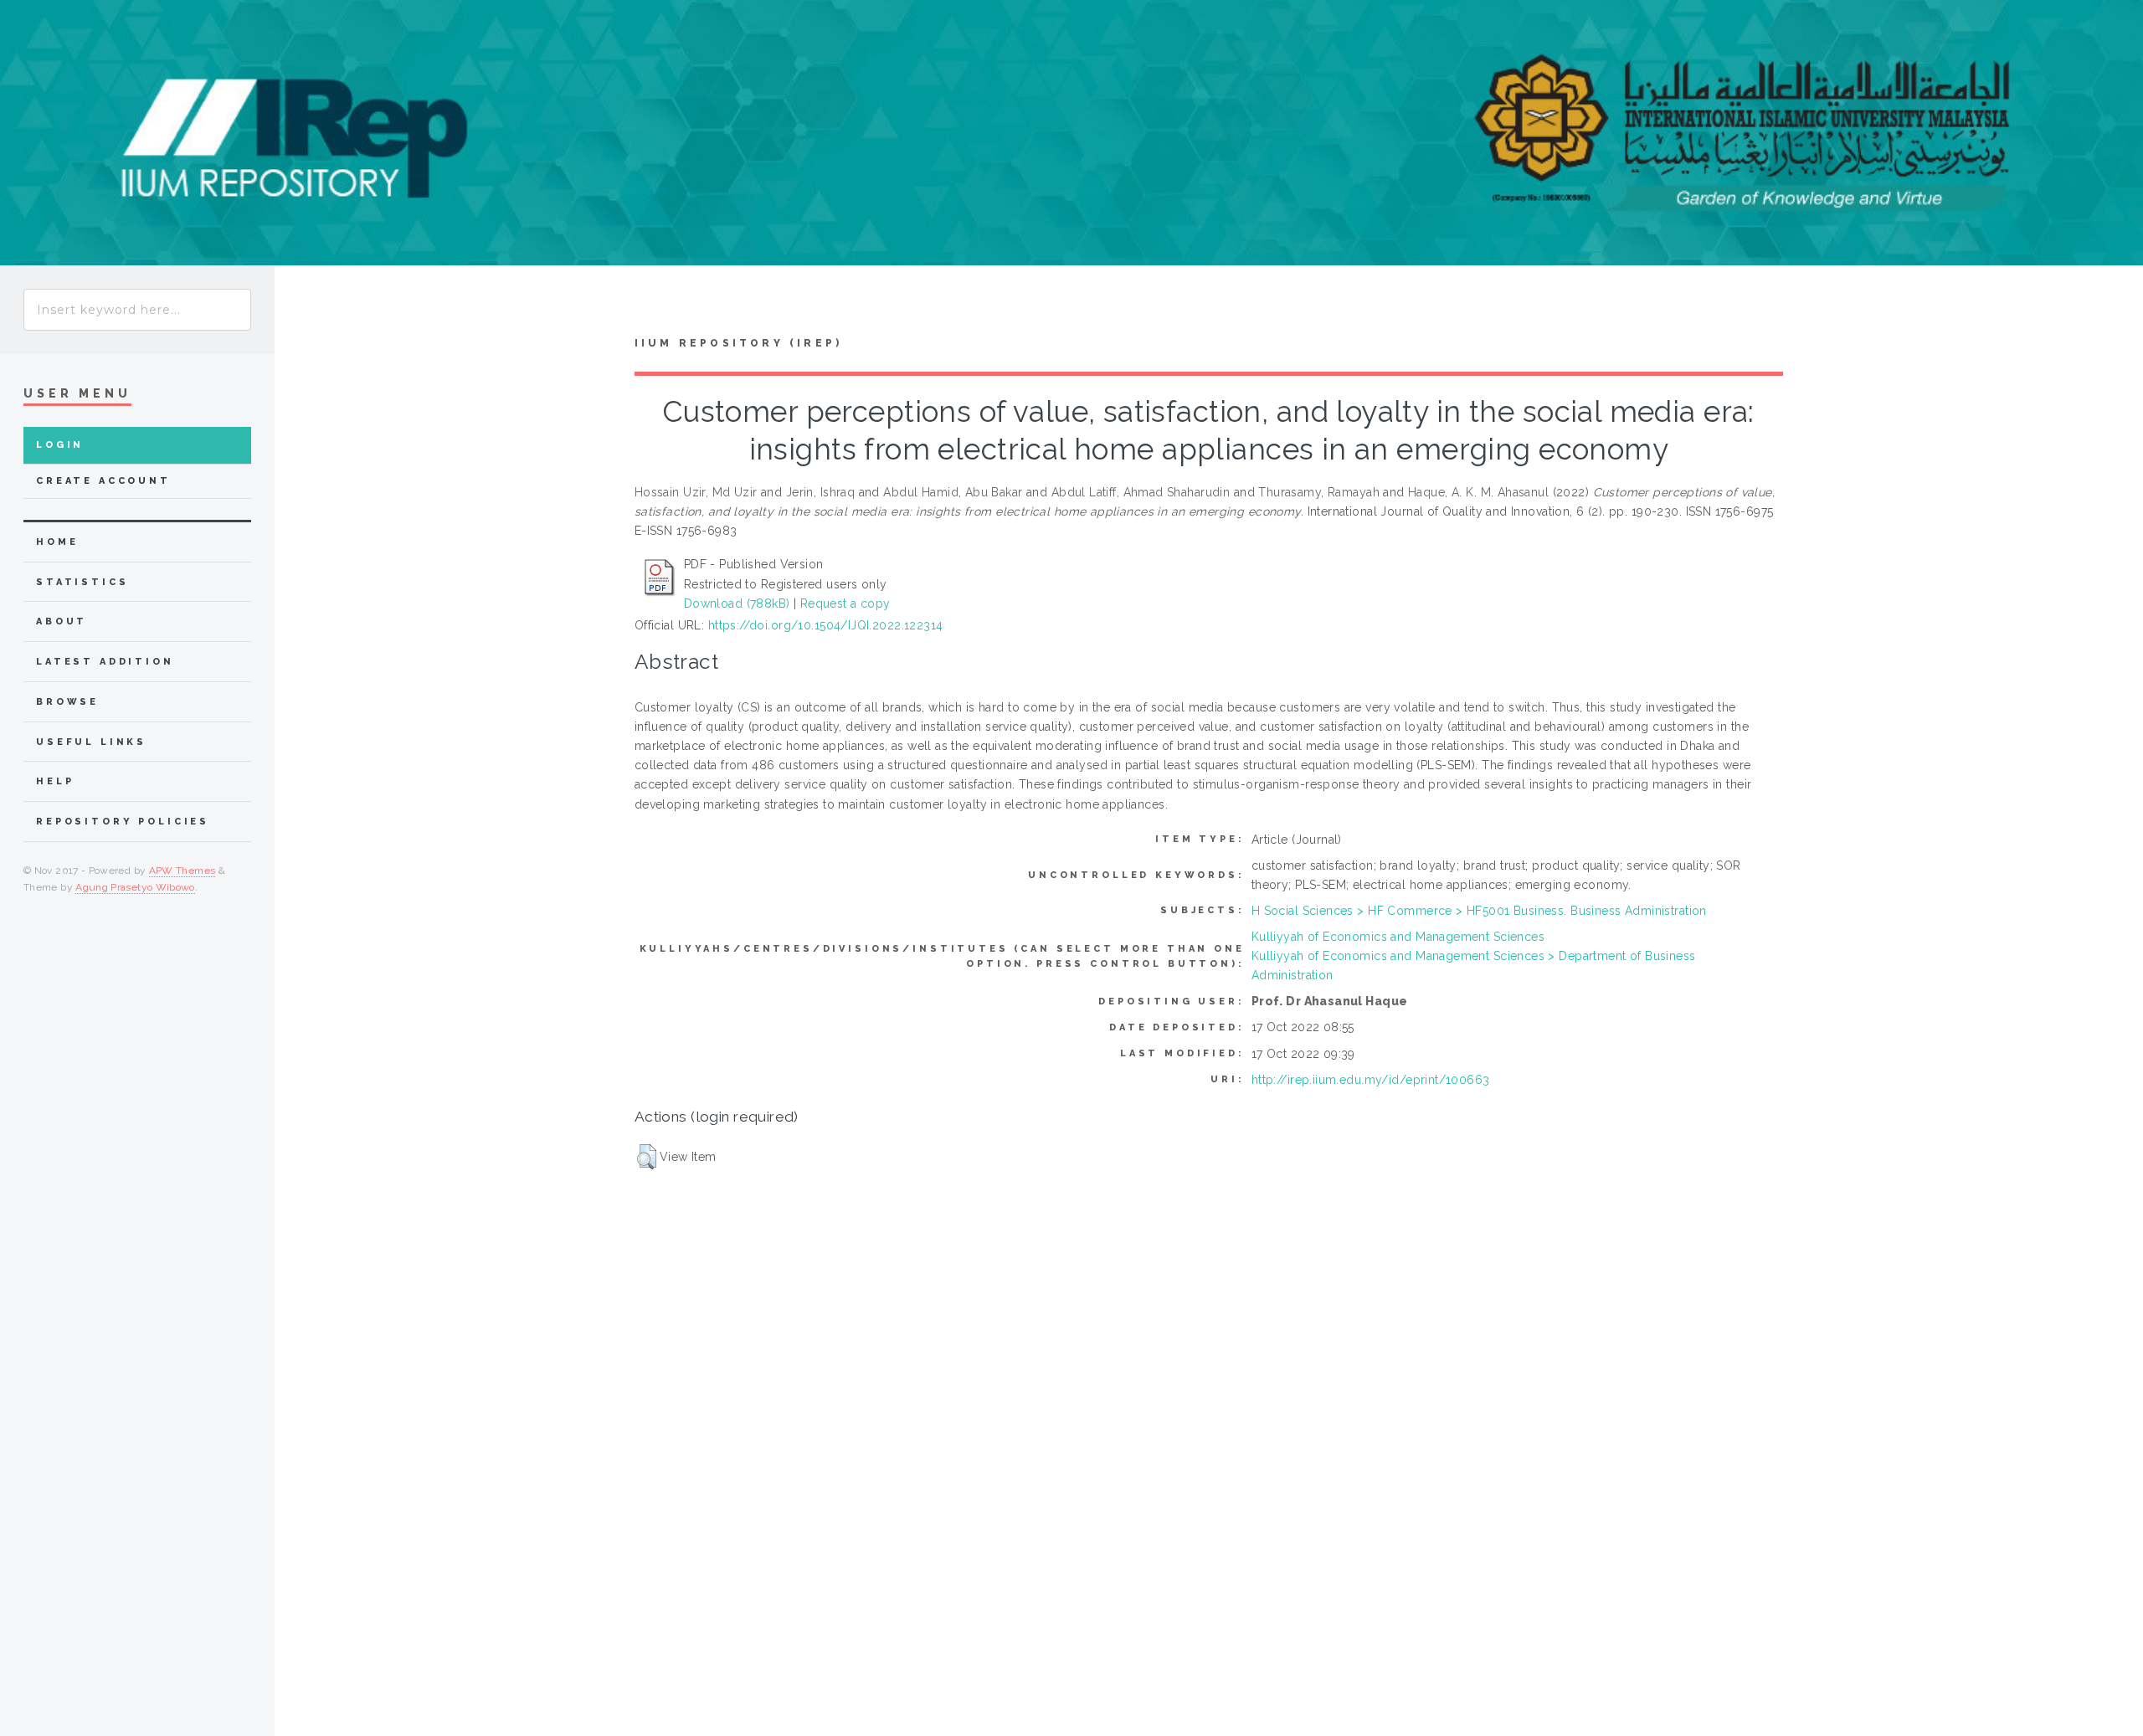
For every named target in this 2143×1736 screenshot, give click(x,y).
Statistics (82, 582)
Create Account (103, 481)
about (62, 621)
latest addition (105, 662)
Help (55, 781)
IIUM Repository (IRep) (738, 343)
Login (60, 445)
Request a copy (845, 603)
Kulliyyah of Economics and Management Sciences (1398, 937)
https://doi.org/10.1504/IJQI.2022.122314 (826, 625)
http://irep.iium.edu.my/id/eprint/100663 (1371, 1080)
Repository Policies (123, 822)
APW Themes (182, 871)
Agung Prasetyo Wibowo (135, 887)
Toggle (306, 305)
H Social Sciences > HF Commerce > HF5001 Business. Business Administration (1479, 911)
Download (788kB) (737, 603)
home (57, 542)
